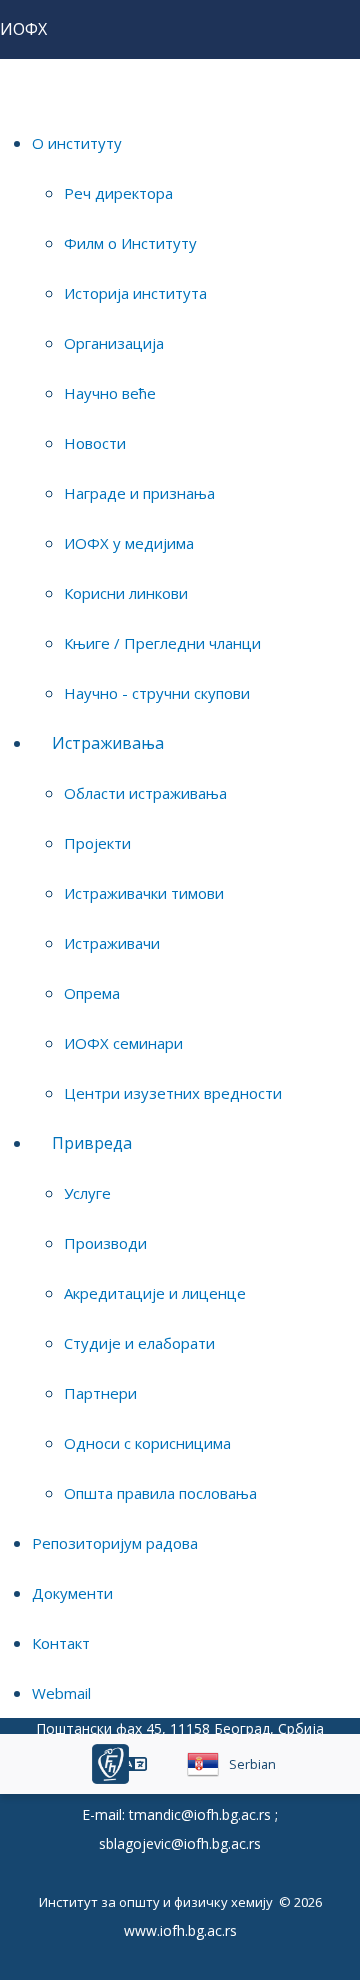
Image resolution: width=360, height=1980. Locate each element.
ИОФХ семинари (123, 1043)
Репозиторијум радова (115, 1543)
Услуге (87, 1193)
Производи (105, 1243)
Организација (114, 343)
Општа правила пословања (160, 1493)
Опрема (92, 993)
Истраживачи (112, 943)
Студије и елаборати (139, 1343)
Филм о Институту (130, 243)
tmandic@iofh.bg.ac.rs (200, 1814)
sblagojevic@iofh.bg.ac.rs (180, 1843)
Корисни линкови (126, 593)
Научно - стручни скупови (157, 693)
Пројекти (97, 843)
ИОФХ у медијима (129, 543)
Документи (72, 1593)
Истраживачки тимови (144, 893)
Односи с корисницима (147, 1443)
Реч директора (118, 193)
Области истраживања (145, 793)
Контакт (61, 1643)
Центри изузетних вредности (173, 1093)
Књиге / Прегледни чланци (162, 643)
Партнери (100, 1393)
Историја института (135, 293)
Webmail (61, 1693)
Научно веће (110, 393)
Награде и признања (139, 493)
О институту (77, 143)
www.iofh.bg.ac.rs (180, 1930)
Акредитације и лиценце (155, 1293)
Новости (95, 443)
